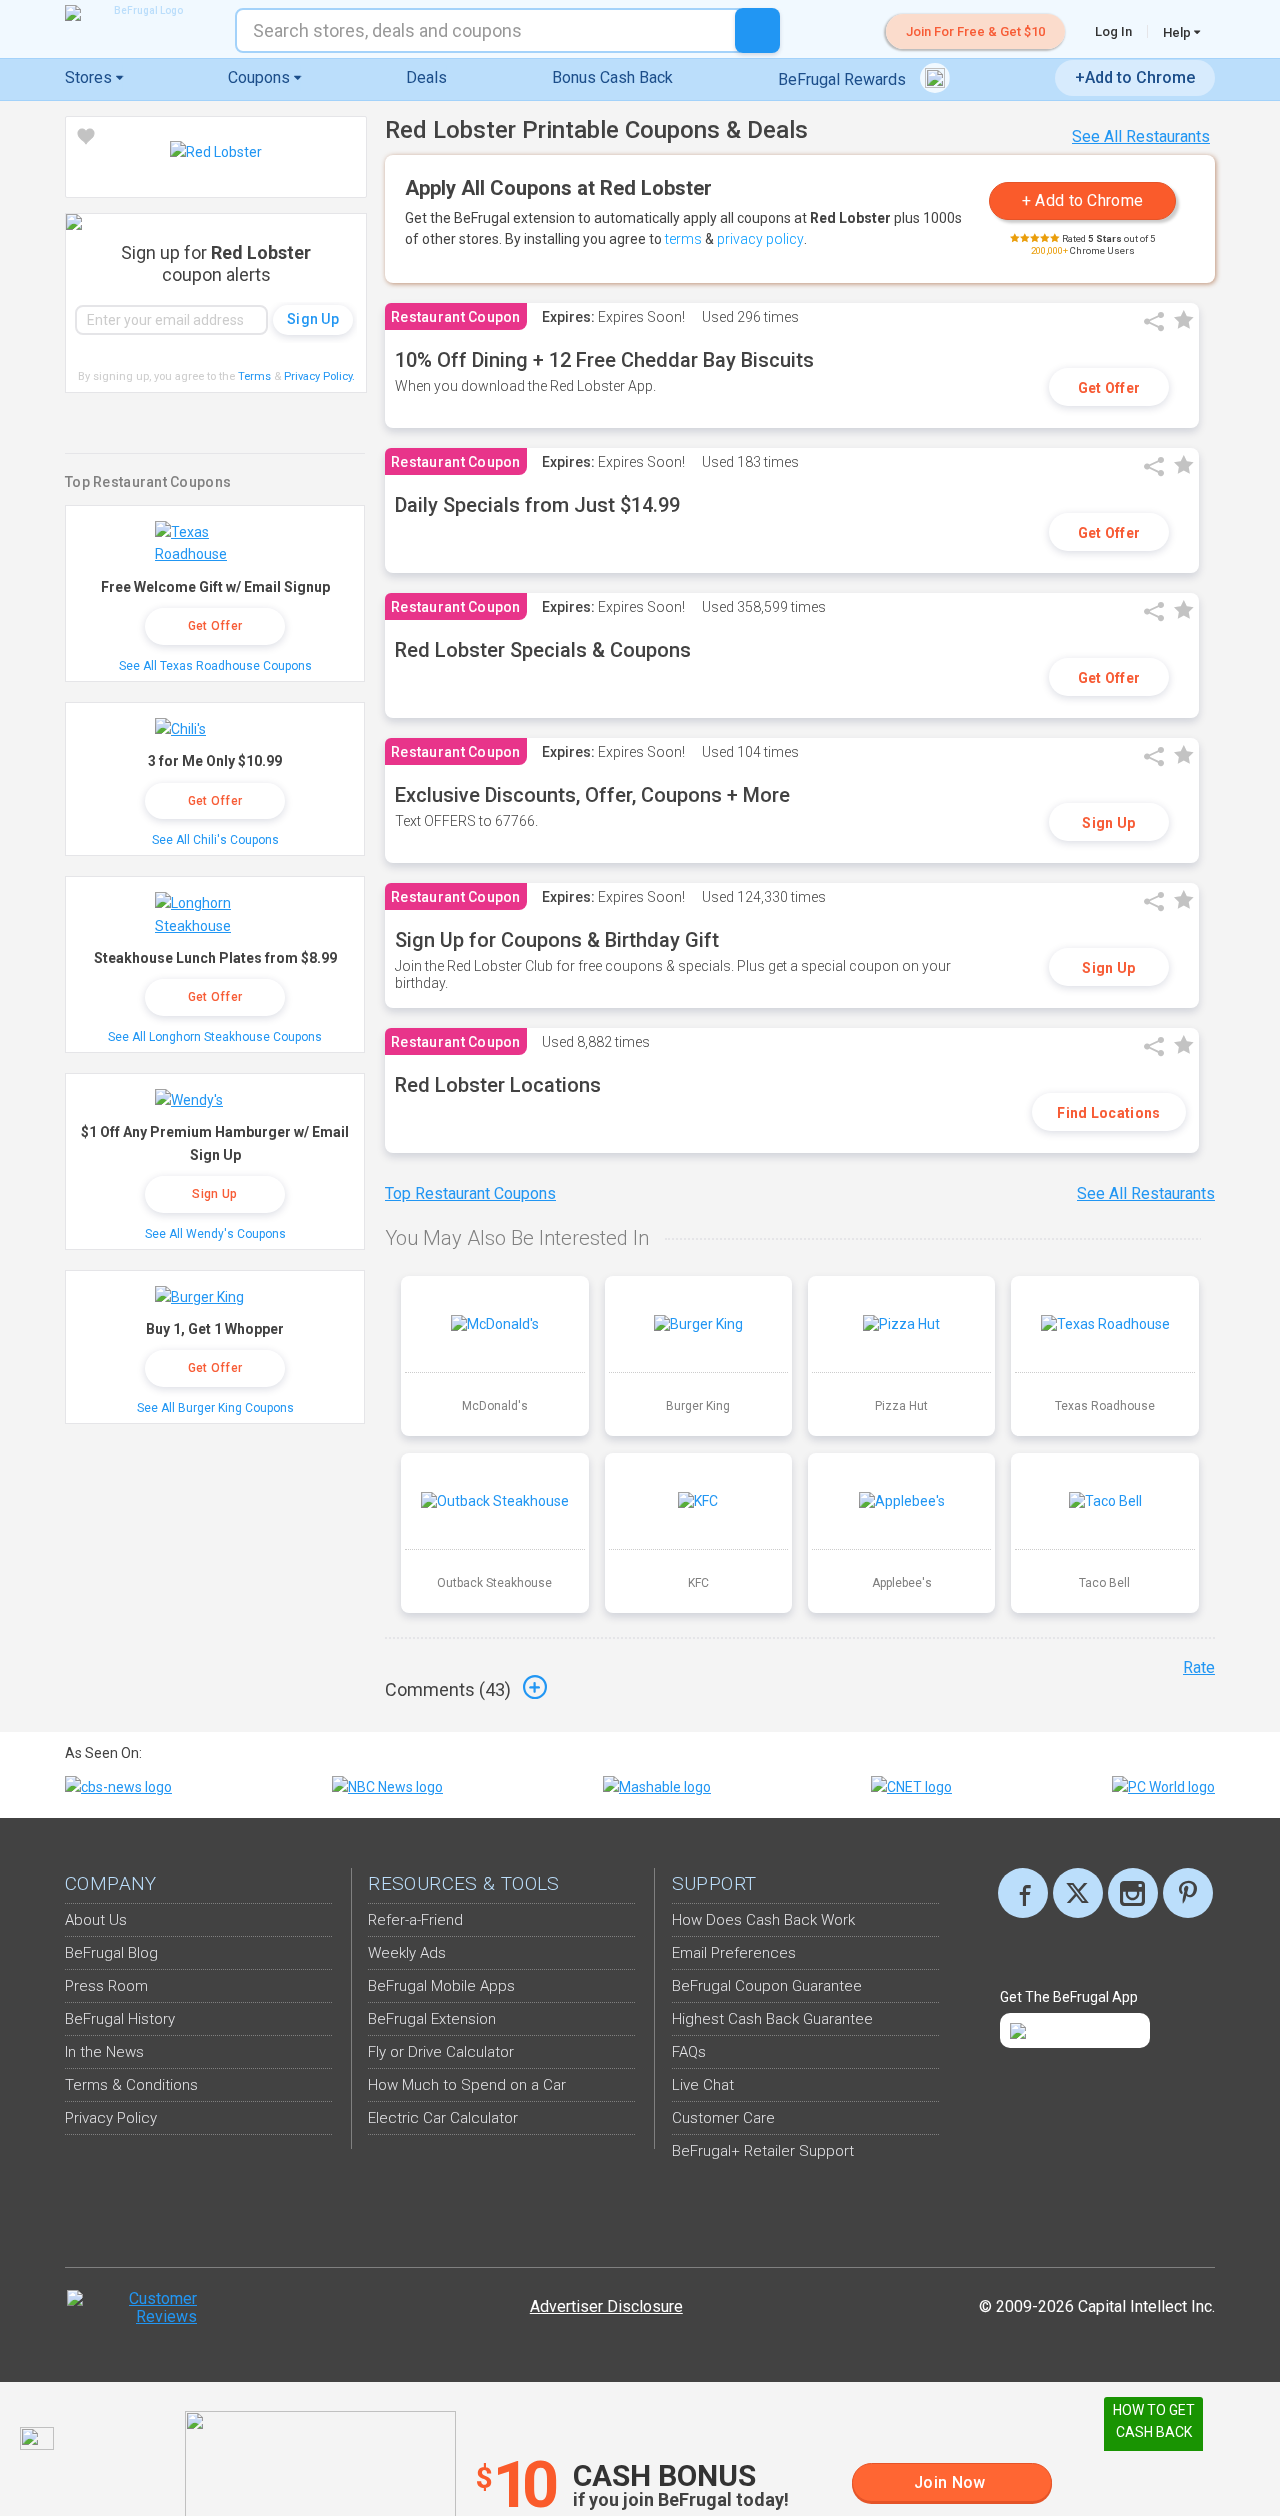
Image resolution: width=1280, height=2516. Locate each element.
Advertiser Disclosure (606, 2306)
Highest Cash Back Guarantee (772, 2019)
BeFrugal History (120, 2019)
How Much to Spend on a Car (467, 2085)
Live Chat (703, 2085)
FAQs (689, 2052)
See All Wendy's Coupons (215, 1234)
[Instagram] (1133, 1893)
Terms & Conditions (131, 2085)
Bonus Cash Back (612, 77)
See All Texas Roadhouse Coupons (215, 666)
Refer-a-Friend (415, 1920)
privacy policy (760, 239)
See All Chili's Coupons (215, 840)
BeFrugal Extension (432, 2019)
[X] (1078, 1893)
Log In (1113, 31)
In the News (104, 2052)
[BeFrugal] (140, 13)
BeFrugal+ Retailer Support (763, 2151)
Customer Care (723, 2118)
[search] (757, 30)
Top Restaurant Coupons (470, 1193)
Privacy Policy (319, 376)
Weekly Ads (407, 1953)
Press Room (106, 1986)
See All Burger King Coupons (215, 1408)
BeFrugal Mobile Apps (441, 1986)
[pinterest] (1188, 1893)
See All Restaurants (1141, 136)
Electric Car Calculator (443, 2118)
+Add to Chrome (1135, 77)
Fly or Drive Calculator (441, 2052)
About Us (96, 1920)
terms (683, 239)
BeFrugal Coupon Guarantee (767, 1986)
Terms (254, 376)
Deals (426, 77)
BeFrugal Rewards (844, 79)
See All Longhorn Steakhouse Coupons (215, 1037)
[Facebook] (1023, 1893)
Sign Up (1108, 823)
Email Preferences (734, 1953)
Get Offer (1109, 388)
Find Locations (1108, 1113)
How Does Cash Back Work (763, 1920)
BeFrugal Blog (111, 1953)
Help (1178, 32)
